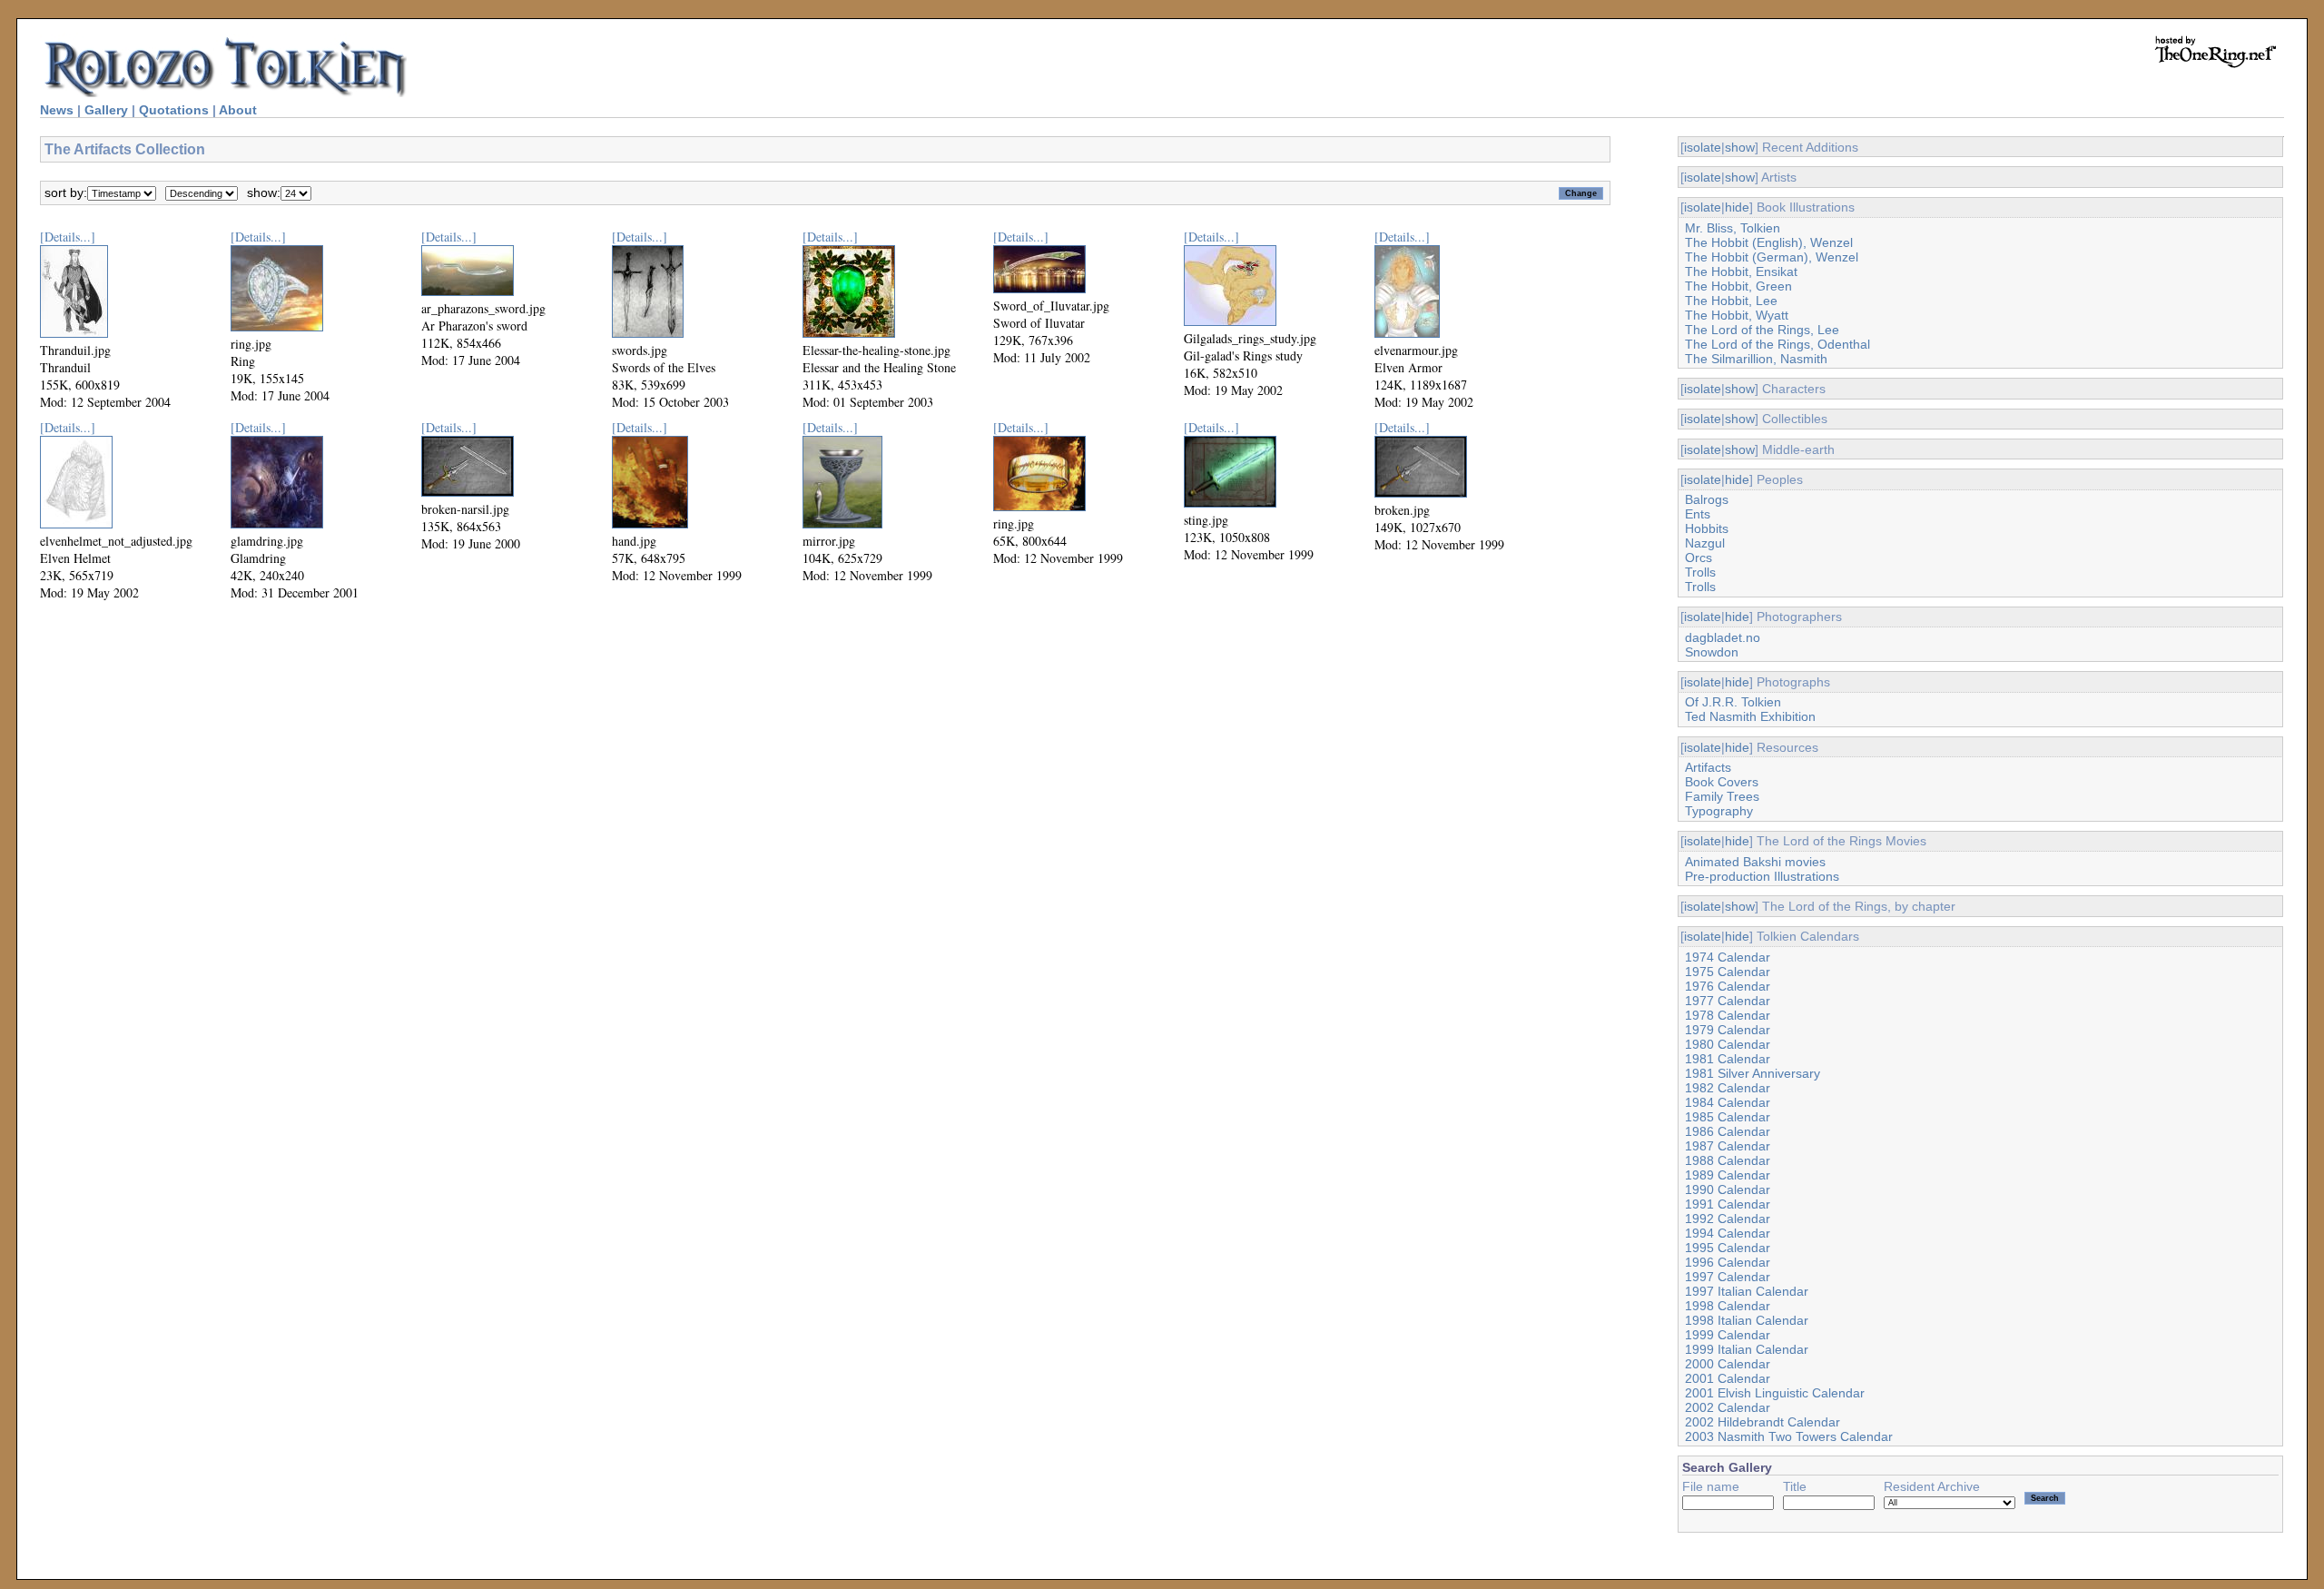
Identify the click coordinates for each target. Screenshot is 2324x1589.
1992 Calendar (1728, 1219)
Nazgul (1705, 543)
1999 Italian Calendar (1747, 1349)
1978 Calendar (1728, 1015)
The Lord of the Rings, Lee (1762, 330)
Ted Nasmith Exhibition (1750, 716)
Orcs (1699, 558)
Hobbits (1707, 528)
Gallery (106, 110)
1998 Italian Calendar (1747, 1320)
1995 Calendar (1728, 1248)
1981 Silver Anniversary (1753, 1073)
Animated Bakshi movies (1755, 862)
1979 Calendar (1728, 1030)
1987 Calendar (1728, 1146)
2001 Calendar (1728, 1378)
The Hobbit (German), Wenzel (1772, 257)
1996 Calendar (1728, 1262)
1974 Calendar (1728, 957)
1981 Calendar (1728, 1059)
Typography (1719, 811)
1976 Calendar (1728, 986)
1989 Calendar (1728, 1175)
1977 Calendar (1728, 1001)
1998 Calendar (1728, 1306)
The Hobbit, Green (1738, 286)
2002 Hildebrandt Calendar (1763, 1422)
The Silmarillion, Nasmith (1756, 359)
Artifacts (1708, 767)
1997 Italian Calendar (1747, 1291)
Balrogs (1707, 499)
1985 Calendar (1728, 1117)
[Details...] (68, 237)
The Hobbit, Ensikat (1741, 271)
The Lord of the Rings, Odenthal (1777, 344)
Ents (1698, 514)
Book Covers (1722, 782)
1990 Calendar (1728, 1189)
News (57, 110)
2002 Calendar (1728, 1407)
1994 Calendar (1728, 1233)
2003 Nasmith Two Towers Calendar (1789, 1436)
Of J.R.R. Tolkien (1733, 702)
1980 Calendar (1728, 1044)
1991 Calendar (1728, 1204)
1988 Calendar (1728, 1160)
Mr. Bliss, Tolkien (1733, 228)
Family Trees (1722, 796)
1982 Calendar (1728, 1088)
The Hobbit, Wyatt (1737, 315)
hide (1737, 207)
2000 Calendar (1728, 1364)
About (238, 110)
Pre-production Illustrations (1762, 876)
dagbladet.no (1723, 637)
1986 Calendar (1728, 1131)
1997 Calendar (1728, 1277)
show (1740, 147)
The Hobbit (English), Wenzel (1769, 242)
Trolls (1700, 572)
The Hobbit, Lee (1731, 301)
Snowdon (1712, 652)
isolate (1703, 147)
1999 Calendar (1728, 1335)
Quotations (174, 110)
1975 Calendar (1728, 972)
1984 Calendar (1728, 1102)
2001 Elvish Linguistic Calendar (1775, 1393)
